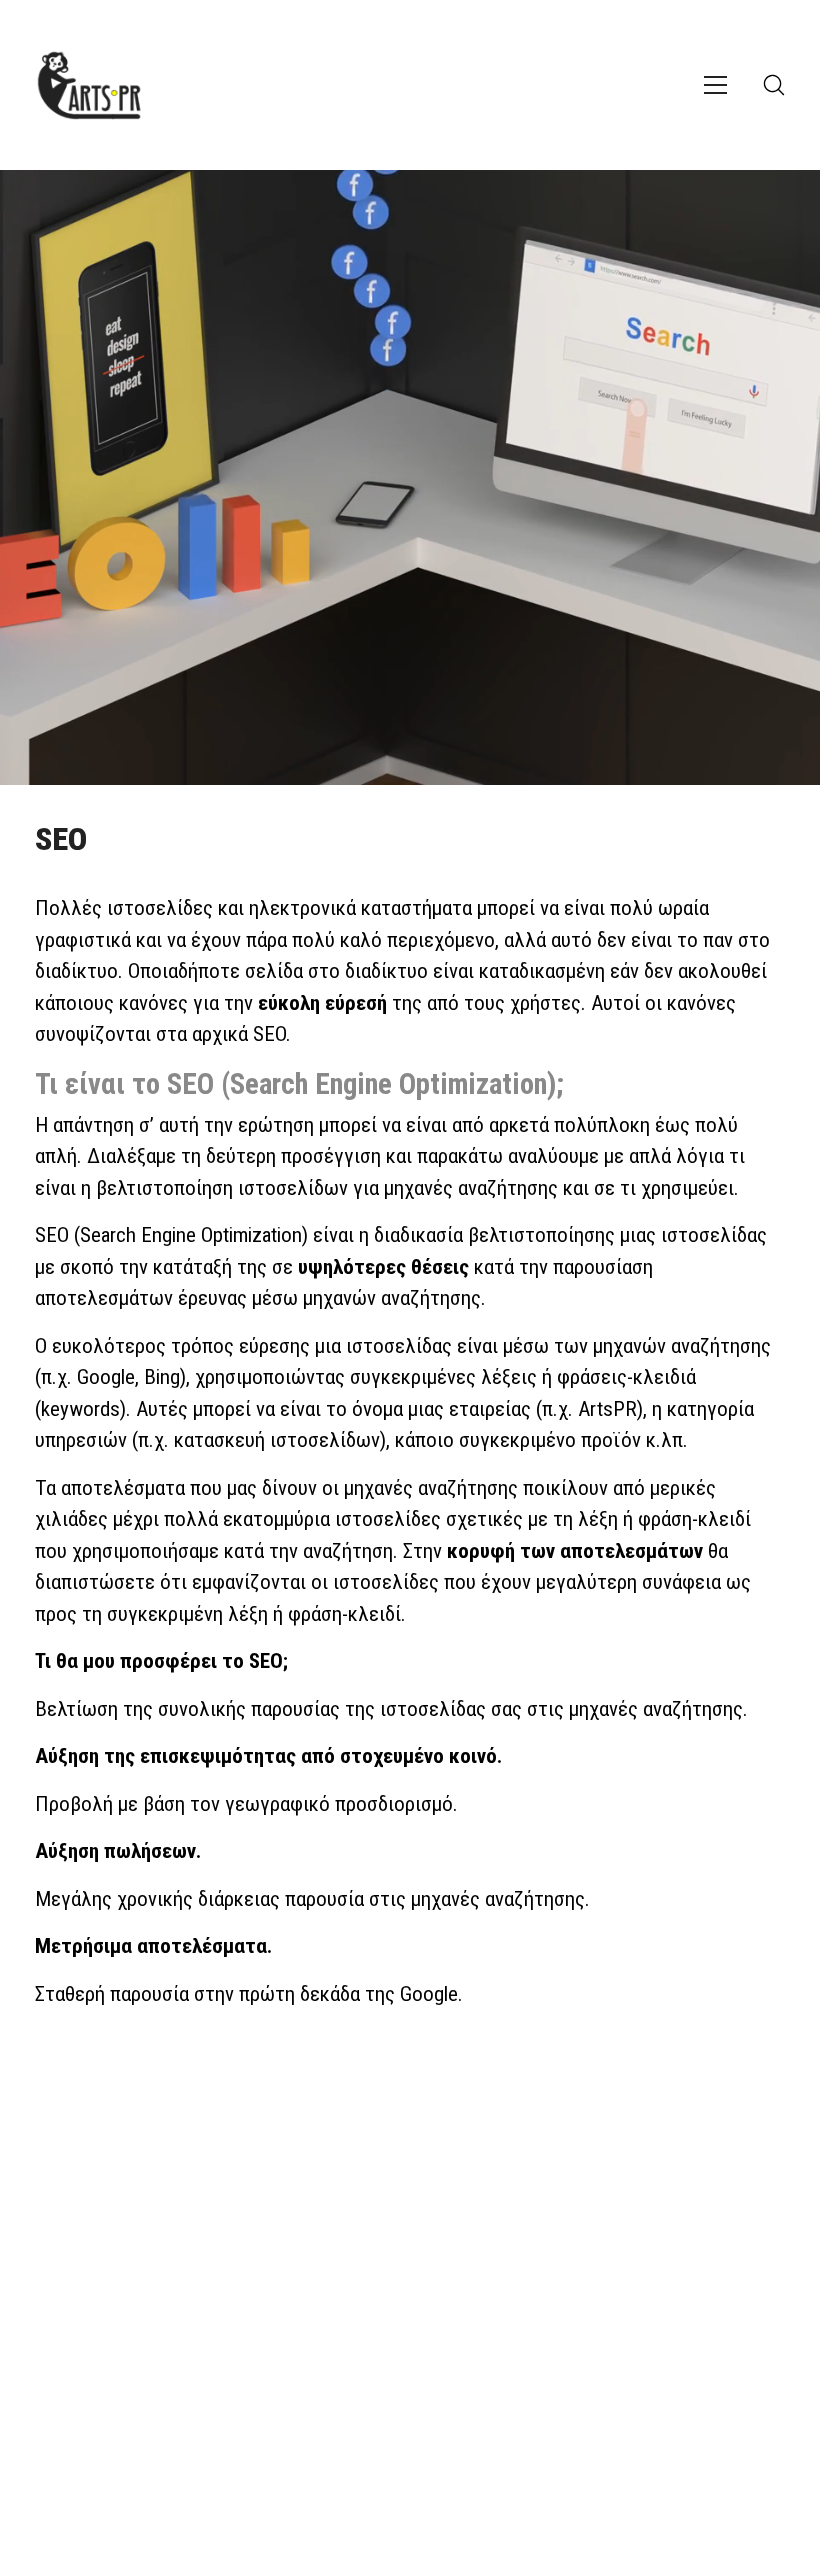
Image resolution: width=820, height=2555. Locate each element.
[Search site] (774, 85)
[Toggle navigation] (715, 85)
